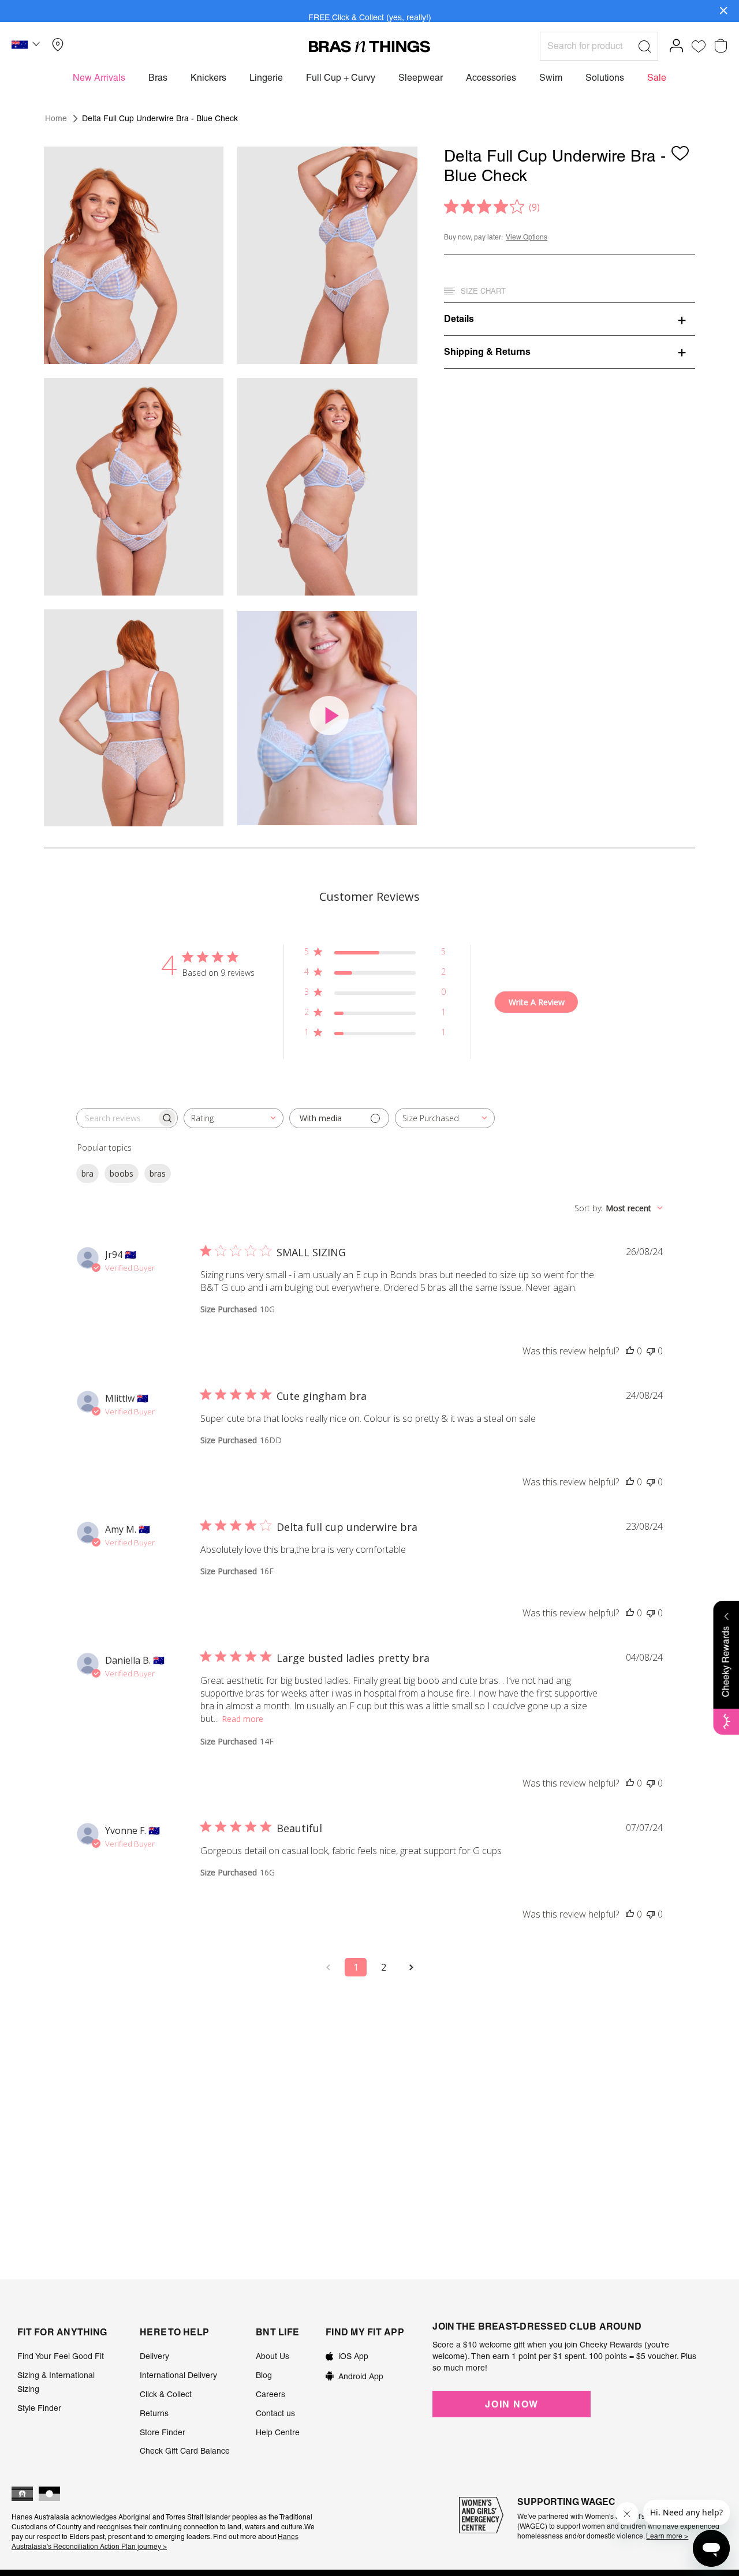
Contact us (275, 2413)
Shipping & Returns (487, 351)
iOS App (353, 2356)
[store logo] (369, 46)
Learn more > (667, 2536)
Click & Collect (166, 2394)
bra (87, 1173)
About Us (273, 2356)
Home (56, 118)
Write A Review (537, 1002)
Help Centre (278, 2432)
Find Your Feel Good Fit (61, 2356)
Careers (270, 2394)
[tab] (570, 319)
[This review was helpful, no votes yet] (630, 1351)
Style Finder (39, 2408)
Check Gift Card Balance (185, 2451)
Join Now (512, 2404)
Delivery (154, 2356)
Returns (154, 2413)
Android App (361, 2376)
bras (158, 1173)
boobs (122, 1173)
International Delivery (178, 2375)
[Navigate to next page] (411, 1967)
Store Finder (163, 2432)
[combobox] (234, 1118)
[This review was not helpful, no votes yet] (651, 1351)
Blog (264, 2375)
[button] (27, 46)
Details (459, 319)
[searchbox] (117, 1118)
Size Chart (483, 291)
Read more (242, 1719)
